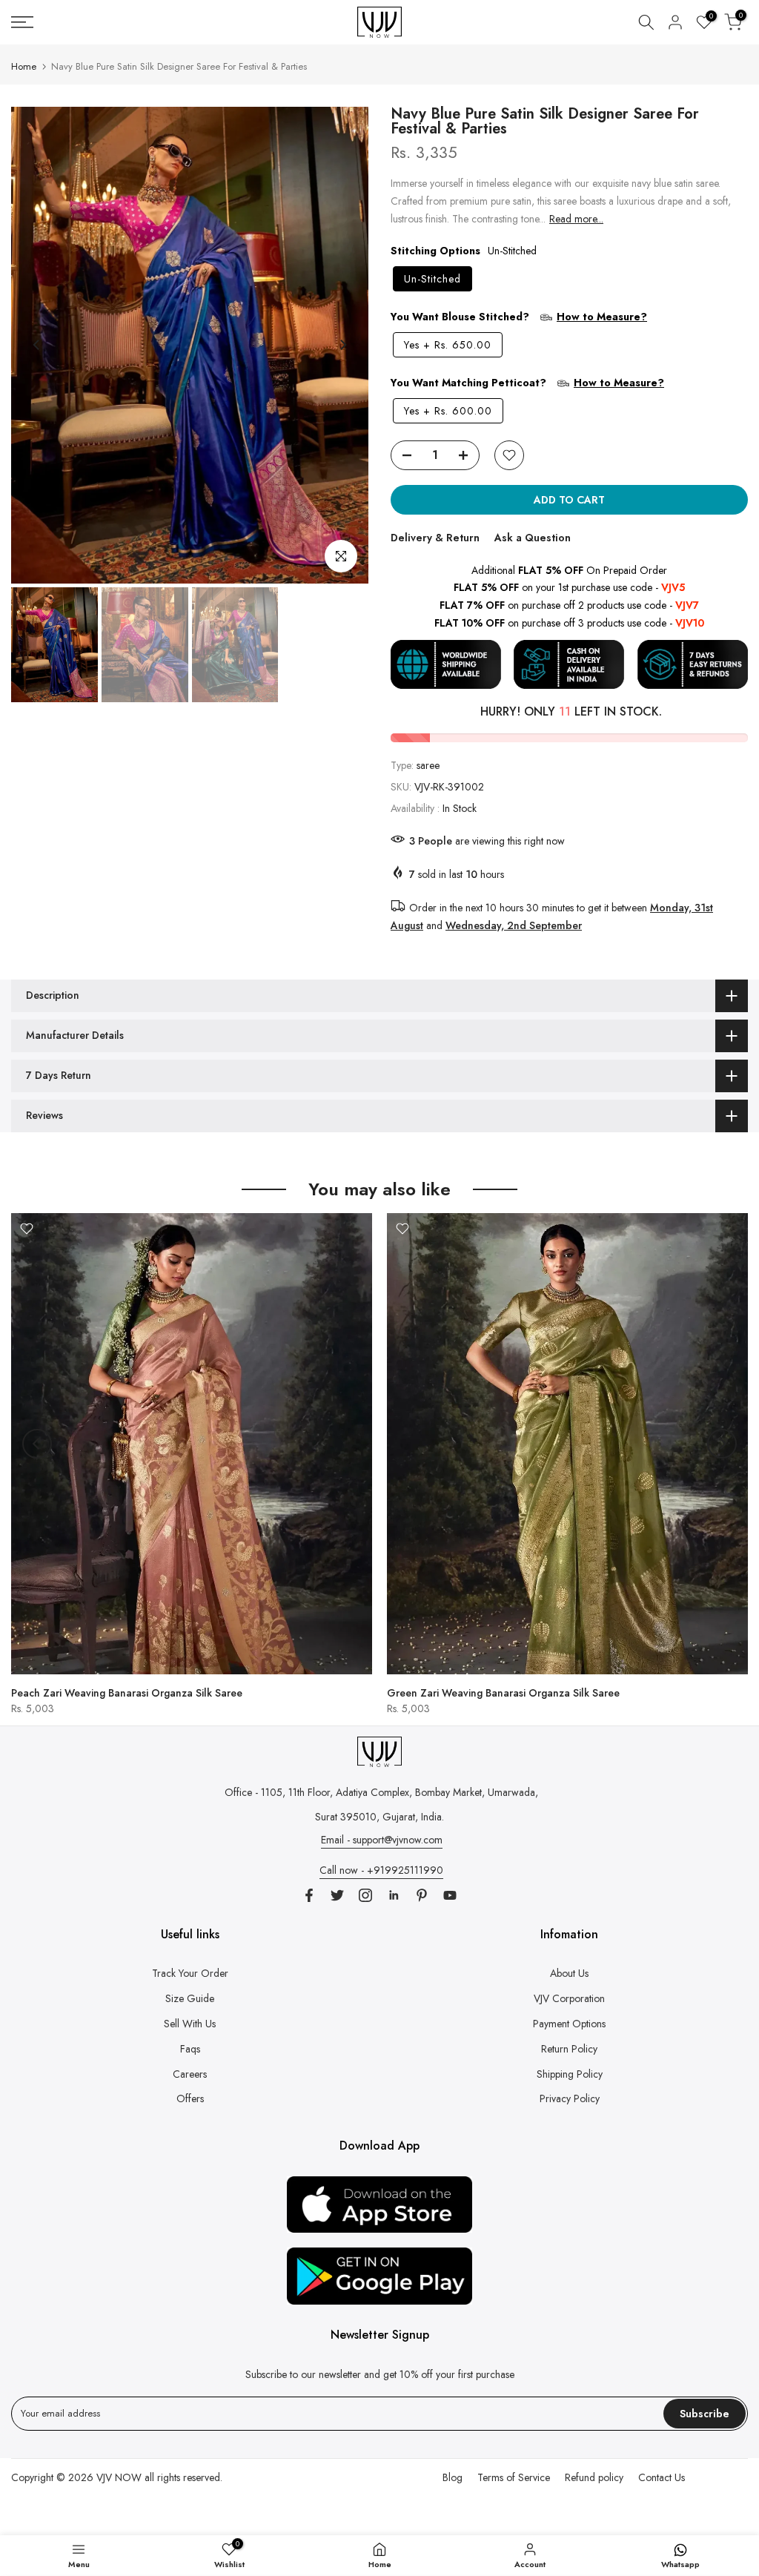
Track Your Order (190, 1973)
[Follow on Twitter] (337, 1895)
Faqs (190, 2049)
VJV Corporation (569, 1998)
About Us (569, 1973)
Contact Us (662, 2477)
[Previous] (37, 345)
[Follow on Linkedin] (394, 1895)
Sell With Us (190, 2024)
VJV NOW (119, 2477)
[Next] (342, 345)
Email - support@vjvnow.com (382, 1840)
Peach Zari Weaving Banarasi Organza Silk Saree (127, 1693)
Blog (453, 2477)
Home (24, 66)
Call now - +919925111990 (381, 1870)
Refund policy (594, 2477)
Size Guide (190, 1998)
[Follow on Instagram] (365, 1895)
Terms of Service (514, 2477)
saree (428, 765)
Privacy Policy (570, 2098)
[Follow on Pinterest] (422, 1895)
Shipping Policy (570, 2074)
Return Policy (569, 2049)
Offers (190, 2098)
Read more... (576, 219)
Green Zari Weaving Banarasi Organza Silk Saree (503, 1693)
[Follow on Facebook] (309, 1895)
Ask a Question (533, 538)
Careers (190, 2074)
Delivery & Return (435, 538)
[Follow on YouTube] (450, 1895)
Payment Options (569, 2024)
